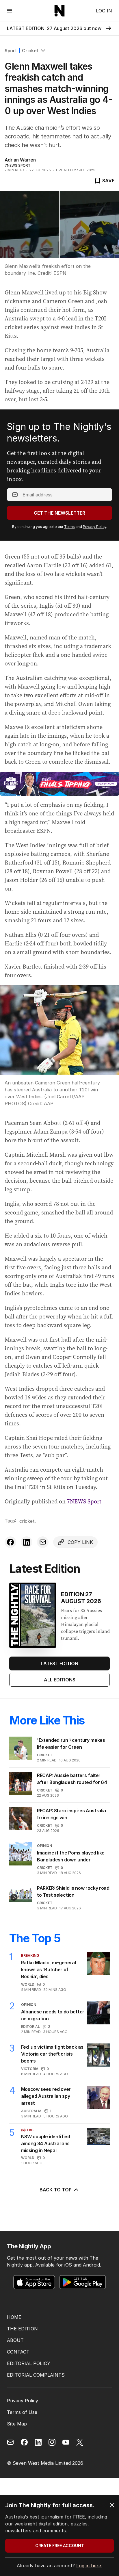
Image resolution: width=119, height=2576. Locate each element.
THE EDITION (22, 2329)
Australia (31, 2111)
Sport (11, 51)
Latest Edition (59, 1663)
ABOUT (15, 2340)
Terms (69, 527)
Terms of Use (22, 2412)
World (28, 1984)
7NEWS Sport (84, 1501)
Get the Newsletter (59, 513)
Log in (104, 11)
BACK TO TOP (56, 2190)
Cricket (30, 51)
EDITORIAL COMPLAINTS (36, 2375)
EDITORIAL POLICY (29, 2363)
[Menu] (10, 11)
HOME (14, 2317)
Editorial (30, 2027)
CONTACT (18, 2352)
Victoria (30, 2069)
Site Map (17, 2424)
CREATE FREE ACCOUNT (60, 2546)
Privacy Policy (95, 527)
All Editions (60, 1680)
